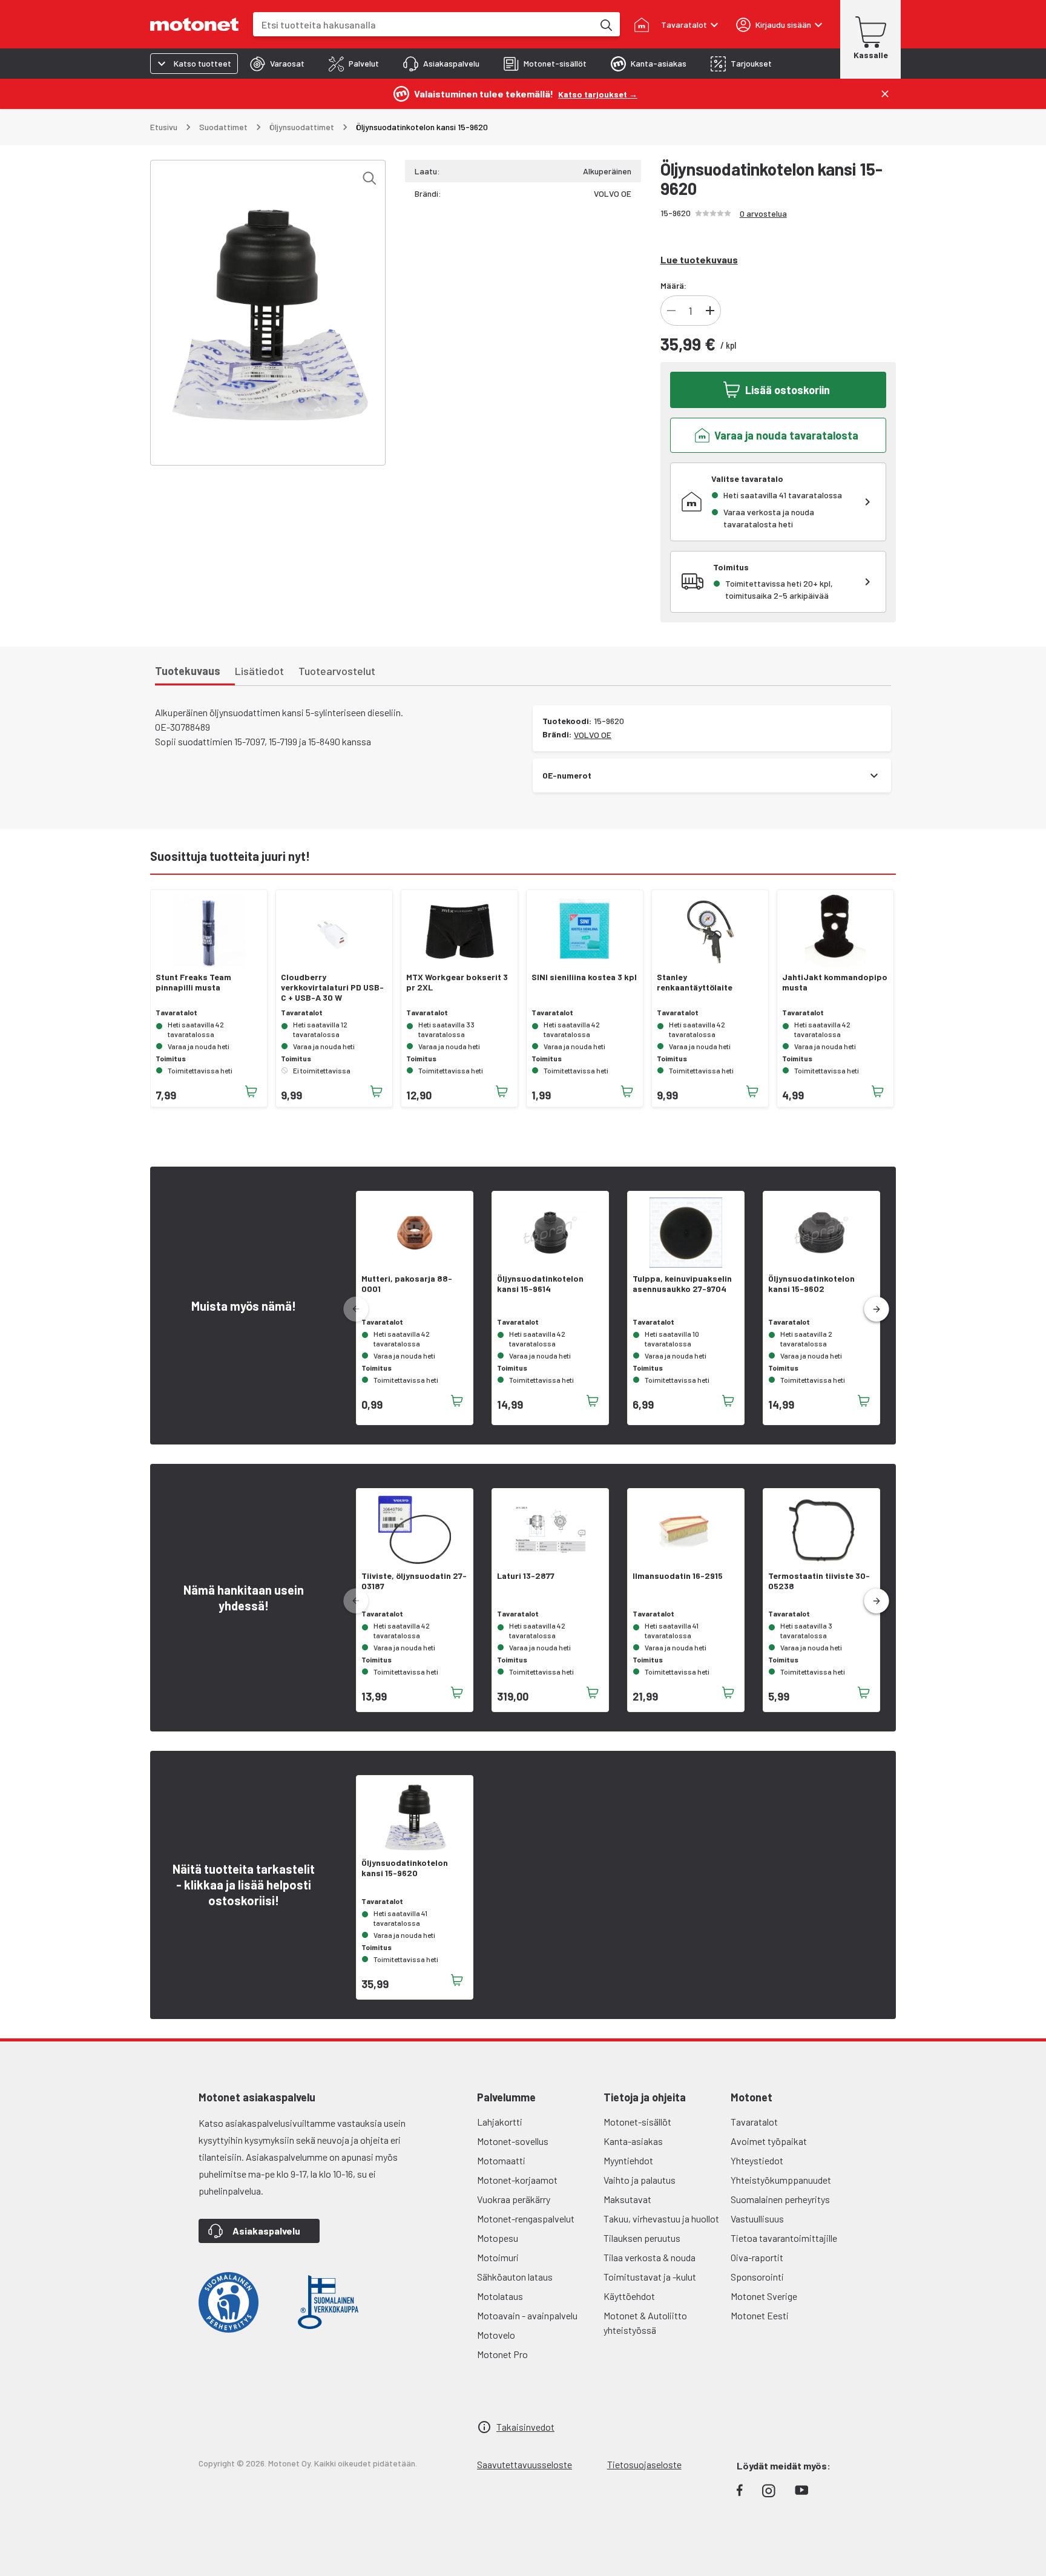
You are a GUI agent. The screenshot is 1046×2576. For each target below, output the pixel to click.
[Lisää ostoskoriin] (251, 1092)
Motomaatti (501, 2160)
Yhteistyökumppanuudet (781, 2180)
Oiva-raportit (757, 2257)
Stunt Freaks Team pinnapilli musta (193, 982)
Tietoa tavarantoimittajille (784, 2238)
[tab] (277, 64)
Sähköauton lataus (515, 2277)
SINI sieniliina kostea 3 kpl (584, 977)
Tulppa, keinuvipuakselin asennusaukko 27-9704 (682, 1284)
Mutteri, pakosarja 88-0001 (407, 1284)
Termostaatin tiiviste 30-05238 (819, 1581)
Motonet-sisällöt (637, 2122)
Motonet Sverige (764, 2296)
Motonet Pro (502, 2354)
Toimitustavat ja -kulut (650, 2277)
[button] (877, 1309)
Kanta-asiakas (633, 2141)
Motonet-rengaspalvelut (526, 2219)
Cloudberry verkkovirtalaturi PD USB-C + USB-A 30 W (332, 987)
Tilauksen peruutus (642, 2238)
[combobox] (423, 25)
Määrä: (673, 285)
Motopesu (498, 2238)
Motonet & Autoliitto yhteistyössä (645, 2323)
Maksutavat (627, 2199)
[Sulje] (885, 94)
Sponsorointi (757, 2277)
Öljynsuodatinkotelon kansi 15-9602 (811, 1284)
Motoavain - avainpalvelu (527, 2315)
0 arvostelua (763, 213)
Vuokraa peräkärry (514, 2199)
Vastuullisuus (757, 2219)
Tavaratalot (754, 2122)
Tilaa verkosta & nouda (650, 2257)
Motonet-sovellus (513, 2141)
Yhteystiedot (757, 2160)
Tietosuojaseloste (644, 2464)
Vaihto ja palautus (640, 2180)
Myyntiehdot (628, 2160)
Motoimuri (498, 2257)
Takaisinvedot (525, 2427)
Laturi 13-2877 (526, 1576)
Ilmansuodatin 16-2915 (678, 1576)
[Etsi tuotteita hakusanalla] (605, 24)
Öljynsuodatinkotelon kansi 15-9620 (405, 1868)
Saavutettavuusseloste (525, 2464)
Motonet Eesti (760, 2315)
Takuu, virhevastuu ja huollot (661, 2219)
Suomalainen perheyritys (780, 2199)
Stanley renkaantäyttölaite (695, 982)
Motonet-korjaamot (517, 2180)
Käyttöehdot (629, 2296)
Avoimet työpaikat (769, 2141)
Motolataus (500, 2296)
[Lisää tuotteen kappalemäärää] (710, 311)
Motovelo (496, 2335)
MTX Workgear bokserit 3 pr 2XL (457, 982)
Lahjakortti (500, 2122)
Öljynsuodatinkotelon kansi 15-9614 (540, 1284)
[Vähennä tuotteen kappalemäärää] (671, 311)
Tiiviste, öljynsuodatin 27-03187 (414, 1581)
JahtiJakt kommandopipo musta (835, 982)
